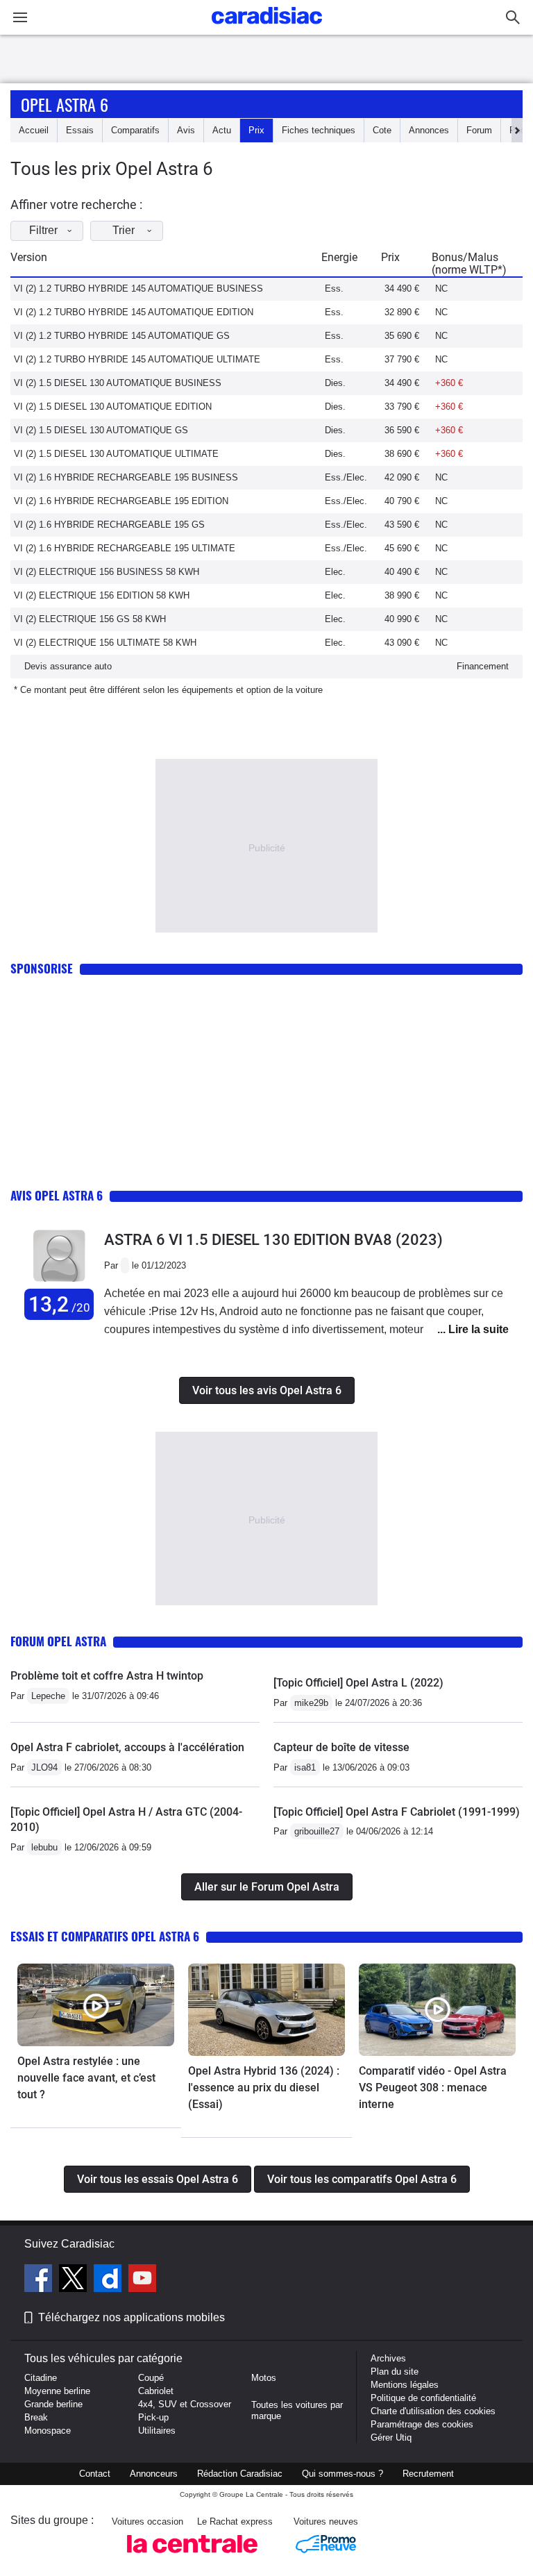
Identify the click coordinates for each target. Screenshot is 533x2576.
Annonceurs (154, 2474)
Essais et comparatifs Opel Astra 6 (105, 1936)
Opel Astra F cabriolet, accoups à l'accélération (127, 1747)
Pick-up (153, 2417)
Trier (124, 230)
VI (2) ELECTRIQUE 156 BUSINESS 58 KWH (107, 572)
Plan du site (395, 2372)
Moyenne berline (57, 2391)
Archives (388, 2358)
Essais (80, 130)
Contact (95, 2474)
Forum (479, 130)
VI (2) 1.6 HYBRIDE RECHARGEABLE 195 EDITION (121, 501)
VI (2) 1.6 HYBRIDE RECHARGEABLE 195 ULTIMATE (125, 548)
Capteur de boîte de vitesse (341, 1747)
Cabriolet (156, 2391)
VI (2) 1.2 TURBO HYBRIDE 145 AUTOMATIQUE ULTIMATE (137, 359)
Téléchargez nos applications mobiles (132, 2317)
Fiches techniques (319, 130)
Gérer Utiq (391, 2437)
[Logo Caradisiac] (267, 28)
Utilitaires (157, 2431)
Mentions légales (405, 2385)
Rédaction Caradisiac (240, 2474)
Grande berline (53, 2404)
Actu (222, 130)
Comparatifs (135, 130)
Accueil (34, 130)
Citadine (41, 2378)
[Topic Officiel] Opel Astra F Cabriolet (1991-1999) (397, 1812)
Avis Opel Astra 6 (57, 1195)
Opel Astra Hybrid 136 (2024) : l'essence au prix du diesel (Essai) (264, 2088)
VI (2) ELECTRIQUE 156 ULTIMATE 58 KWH (105, 643)
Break (36, 2417)
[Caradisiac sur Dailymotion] (109, 2280)
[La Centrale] (192, 2557)
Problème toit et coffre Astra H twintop (107, 1676)
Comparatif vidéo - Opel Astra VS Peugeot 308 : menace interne (433, 2088)
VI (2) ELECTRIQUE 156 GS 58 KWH (90, 619)
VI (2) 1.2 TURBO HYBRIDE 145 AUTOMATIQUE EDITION (134, 312)
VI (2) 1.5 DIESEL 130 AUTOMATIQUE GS (101, 430)
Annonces (429, 130)
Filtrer (43, 230)
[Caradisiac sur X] (75, 2280)
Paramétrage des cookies (422, 2424)
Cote (382, 130)
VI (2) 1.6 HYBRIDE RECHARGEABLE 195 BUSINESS (126, 477)
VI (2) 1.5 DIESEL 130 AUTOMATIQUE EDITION (113, 407)
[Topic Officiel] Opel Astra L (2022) (358, 1683)
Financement (483, 666)
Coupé (151, 2378)
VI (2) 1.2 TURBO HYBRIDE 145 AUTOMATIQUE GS (122, 336)
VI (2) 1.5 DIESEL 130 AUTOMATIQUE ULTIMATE (116, 454)
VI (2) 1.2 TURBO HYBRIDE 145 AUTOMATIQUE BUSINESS (138, 288)
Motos (264, 2378)
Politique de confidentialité (423, 2398)
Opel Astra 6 (65, 104)
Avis (186, 130)
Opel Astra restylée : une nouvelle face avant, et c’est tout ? (86, 2078)
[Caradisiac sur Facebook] (40, 2280)
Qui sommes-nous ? (342, 2474)
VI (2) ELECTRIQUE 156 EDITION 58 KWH (102, 595)
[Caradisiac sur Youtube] (142, 2280)
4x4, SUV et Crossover (185, 2404)
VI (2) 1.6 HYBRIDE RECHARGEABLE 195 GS (109, 525)
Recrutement (428, 2474)
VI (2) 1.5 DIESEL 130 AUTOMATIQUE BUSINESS (118, 383)
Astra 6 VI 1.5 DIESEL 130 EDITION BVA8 (273, 1240)
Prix (256, 130)
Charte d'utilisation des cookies (433, 2411)
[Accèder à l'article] (96, 2005)
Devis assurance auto (68, 666)
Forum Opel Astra (58, 1641)
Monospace (48, 2431)
